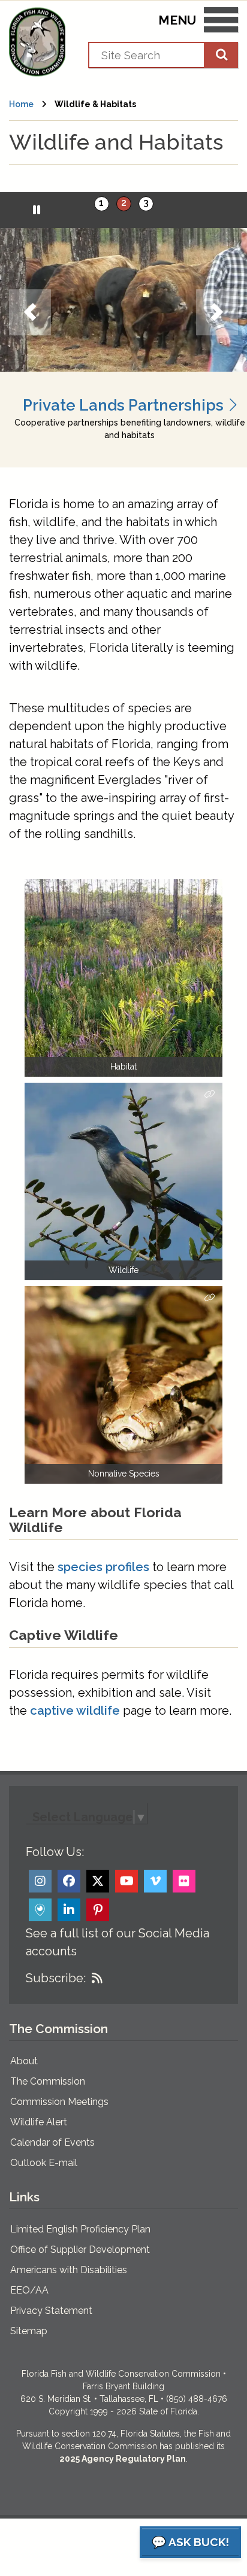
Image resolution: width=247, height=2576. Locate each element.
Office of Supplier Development (80, 2250)
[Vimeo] (155, 1881)
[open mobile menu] (221, 22)
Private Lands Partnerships (125, 405)
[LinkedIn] (69, 1910)
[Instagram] (40, 1881)
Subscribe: (56, 1978)
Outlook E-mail (44, 2163)
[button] (30, 312)
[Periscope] (40, 1910)
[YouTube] (126, 1881)
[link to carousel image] (123, 300)
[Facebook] (69, 1881)
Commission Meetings (59, 2102)
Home (21, 104)
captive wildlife (75, 1711)
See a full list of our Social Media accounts (118, 1942)
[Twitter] (98, 1881)
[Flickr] (184, 1881)
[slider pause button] (37, 210)
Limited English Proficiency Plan (80, 2229)
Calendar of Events (52, 2142)
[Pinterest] (98, 1910)
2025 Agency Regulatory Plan (123, 2459)
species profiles (103, 1567)
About (24, 2061)
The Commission (48, 2081)
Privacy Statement (51, 2311)
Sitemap (29, 2331)
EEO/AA (29, 2290)
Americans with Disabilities (69, 2270)
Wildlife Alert (39, 2122)
